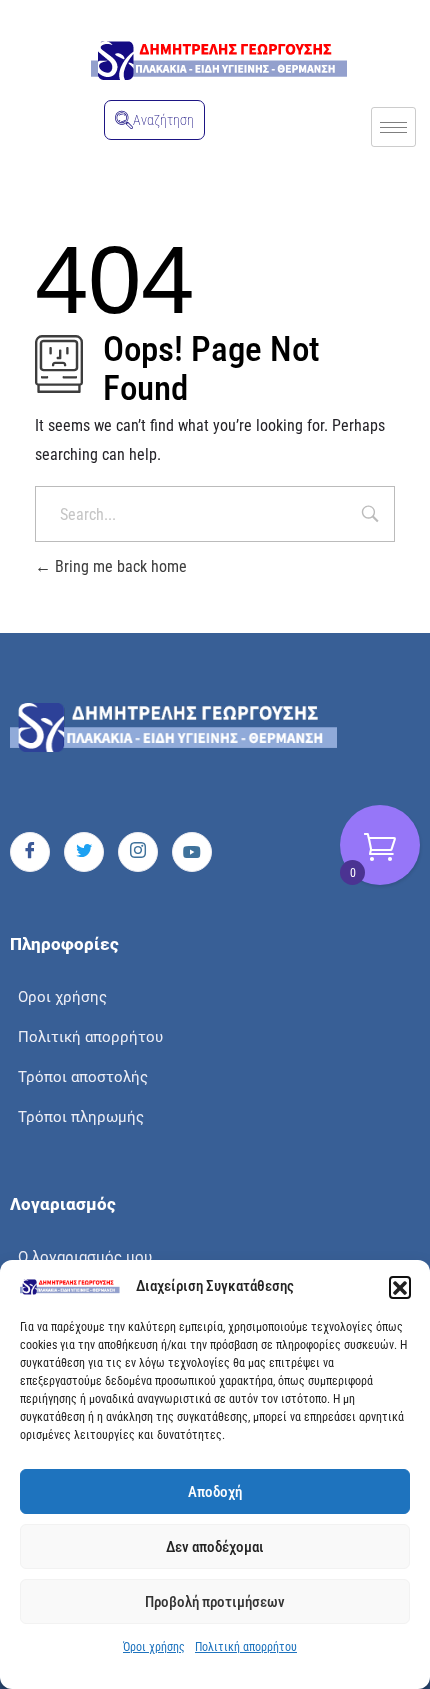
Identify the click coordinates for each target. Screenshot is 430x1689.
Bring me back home (119, 566)
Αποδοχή (215, 1492)
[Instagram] (138, 852)
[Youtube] (192, 852)
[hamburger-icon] (393, 127)
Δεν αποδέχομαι (215, 1547)
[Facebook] (30, 852)
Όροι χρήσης (154, 1647)
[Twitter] (84, 852)
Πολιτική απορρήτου (246, 1647)
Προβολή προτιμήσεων (215, 1602)
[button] (400, 1287)
